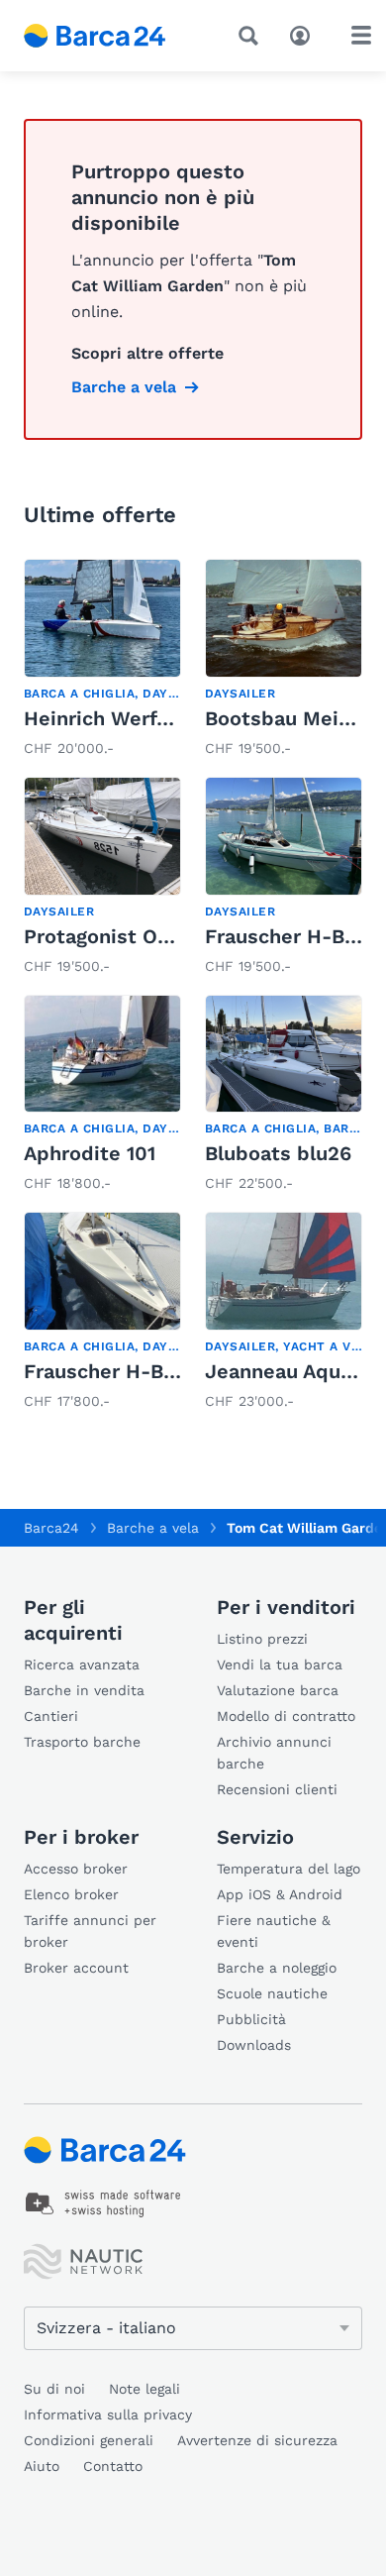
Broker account (76, 1968)
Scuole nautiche (272, 1993)
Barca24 (51, 1528)
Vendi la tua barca (280, 1664)
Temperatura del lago (289, 1869)
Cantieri (51, 1716)
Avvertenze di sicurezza (257, 2440)
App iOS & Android (280, 1894)
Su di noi (54, 2389)
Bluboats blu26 (278, 1153)
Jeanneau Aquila (284, 1371)
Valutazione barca (278, 1690)
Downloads (254, 2045)
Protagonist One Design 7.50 (161, 936)
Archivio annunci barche (274, 1753)
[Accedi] (305, 34)
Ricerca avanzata (82, 1664)
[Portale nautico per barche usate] (109, 36)
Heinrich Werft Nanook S (144, 718)
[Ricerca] (252, 36)
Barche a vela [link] (124, 387)
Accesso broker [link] (76, 1869)
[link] (102, 660)
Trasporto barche (82, 1742)
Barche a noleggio (277, 1968)
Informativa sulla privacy (108, 2415)
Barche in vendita (84, 1690)
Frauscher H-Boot (291, 936)
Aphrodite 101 (90, 1153)
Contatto (113, 2466)
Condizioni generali (89, 2440)
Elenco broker (71, 1894)
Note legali (145, 2389)
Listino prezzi (262, 1639)
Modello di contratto (286, 1716)
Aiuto (42, 2466)
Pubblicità (251, 2019)
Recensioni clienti (277, 1789)
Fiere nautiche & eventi (274, 1931)
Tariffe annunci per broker (90, 1931)
